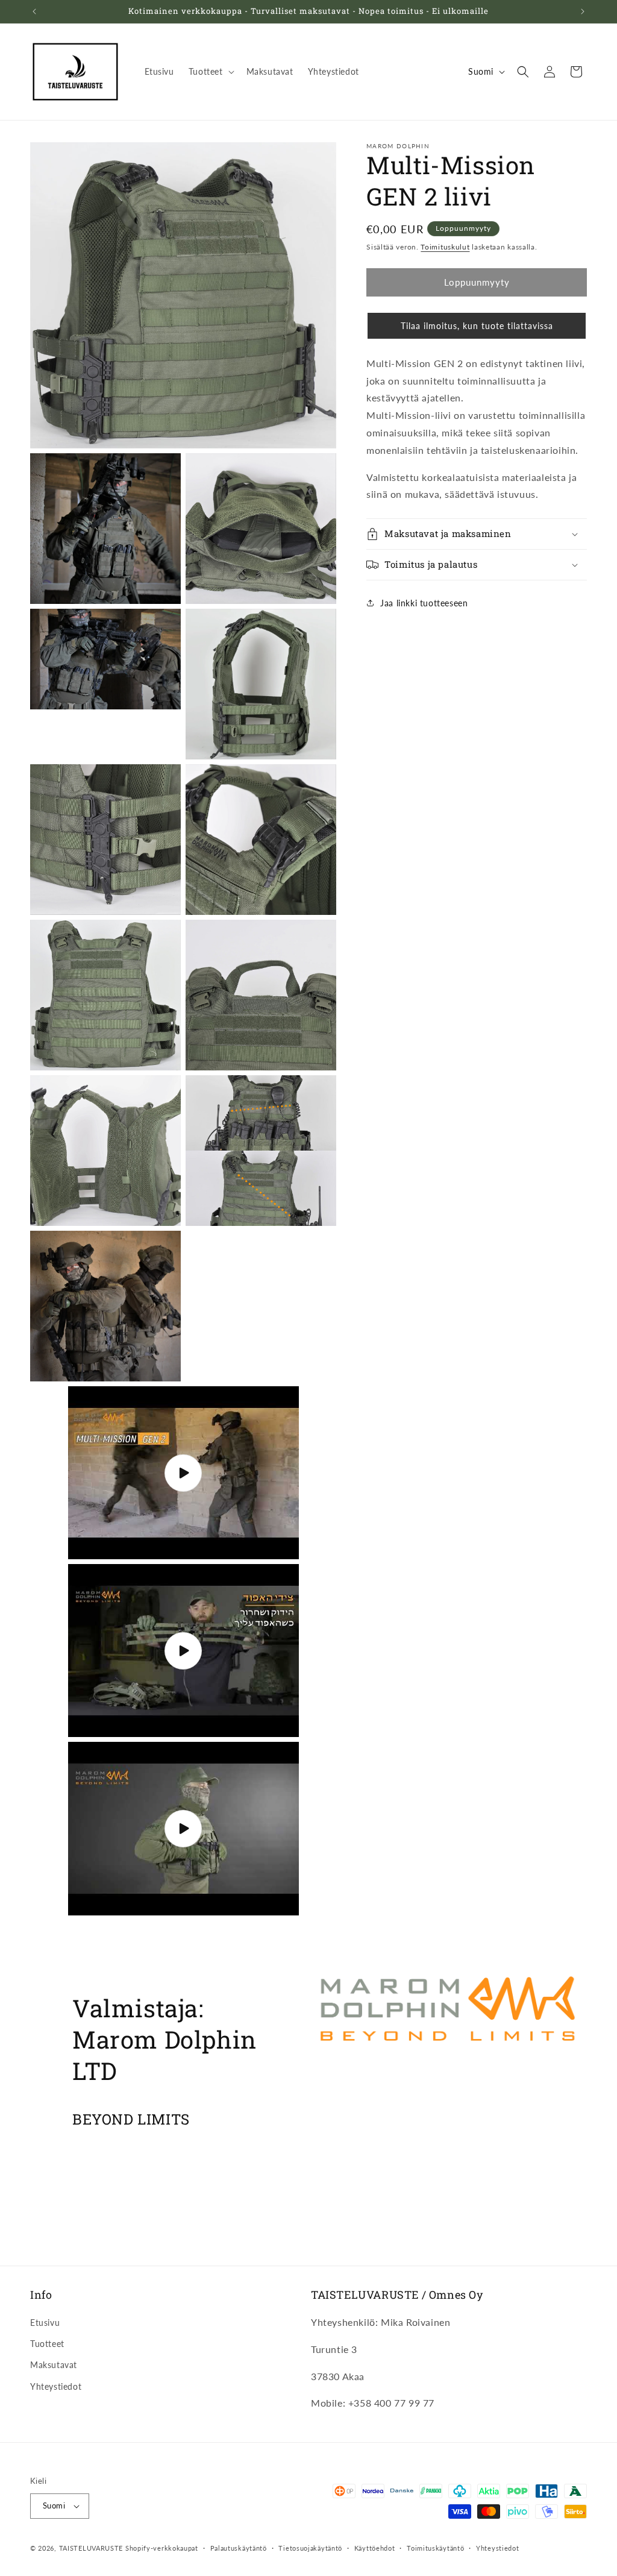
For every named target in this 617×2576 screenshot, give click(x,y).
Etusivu (45, 2323)
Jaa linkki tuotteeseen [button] (424, 603)
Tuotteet (47, 2344)
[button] (210, 72)
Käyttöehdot (375, 2548)
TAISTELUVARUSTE (91, 2548)
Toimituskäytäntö (435, 2548)
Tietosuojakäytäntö (310, 2548)
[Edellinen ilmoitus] (34, 11)
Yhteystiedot (56, 2386)
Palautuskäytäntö (239, 2548)
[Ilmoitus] (583, 11)
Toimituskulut (445, 247)
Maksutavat (54, 2365)
